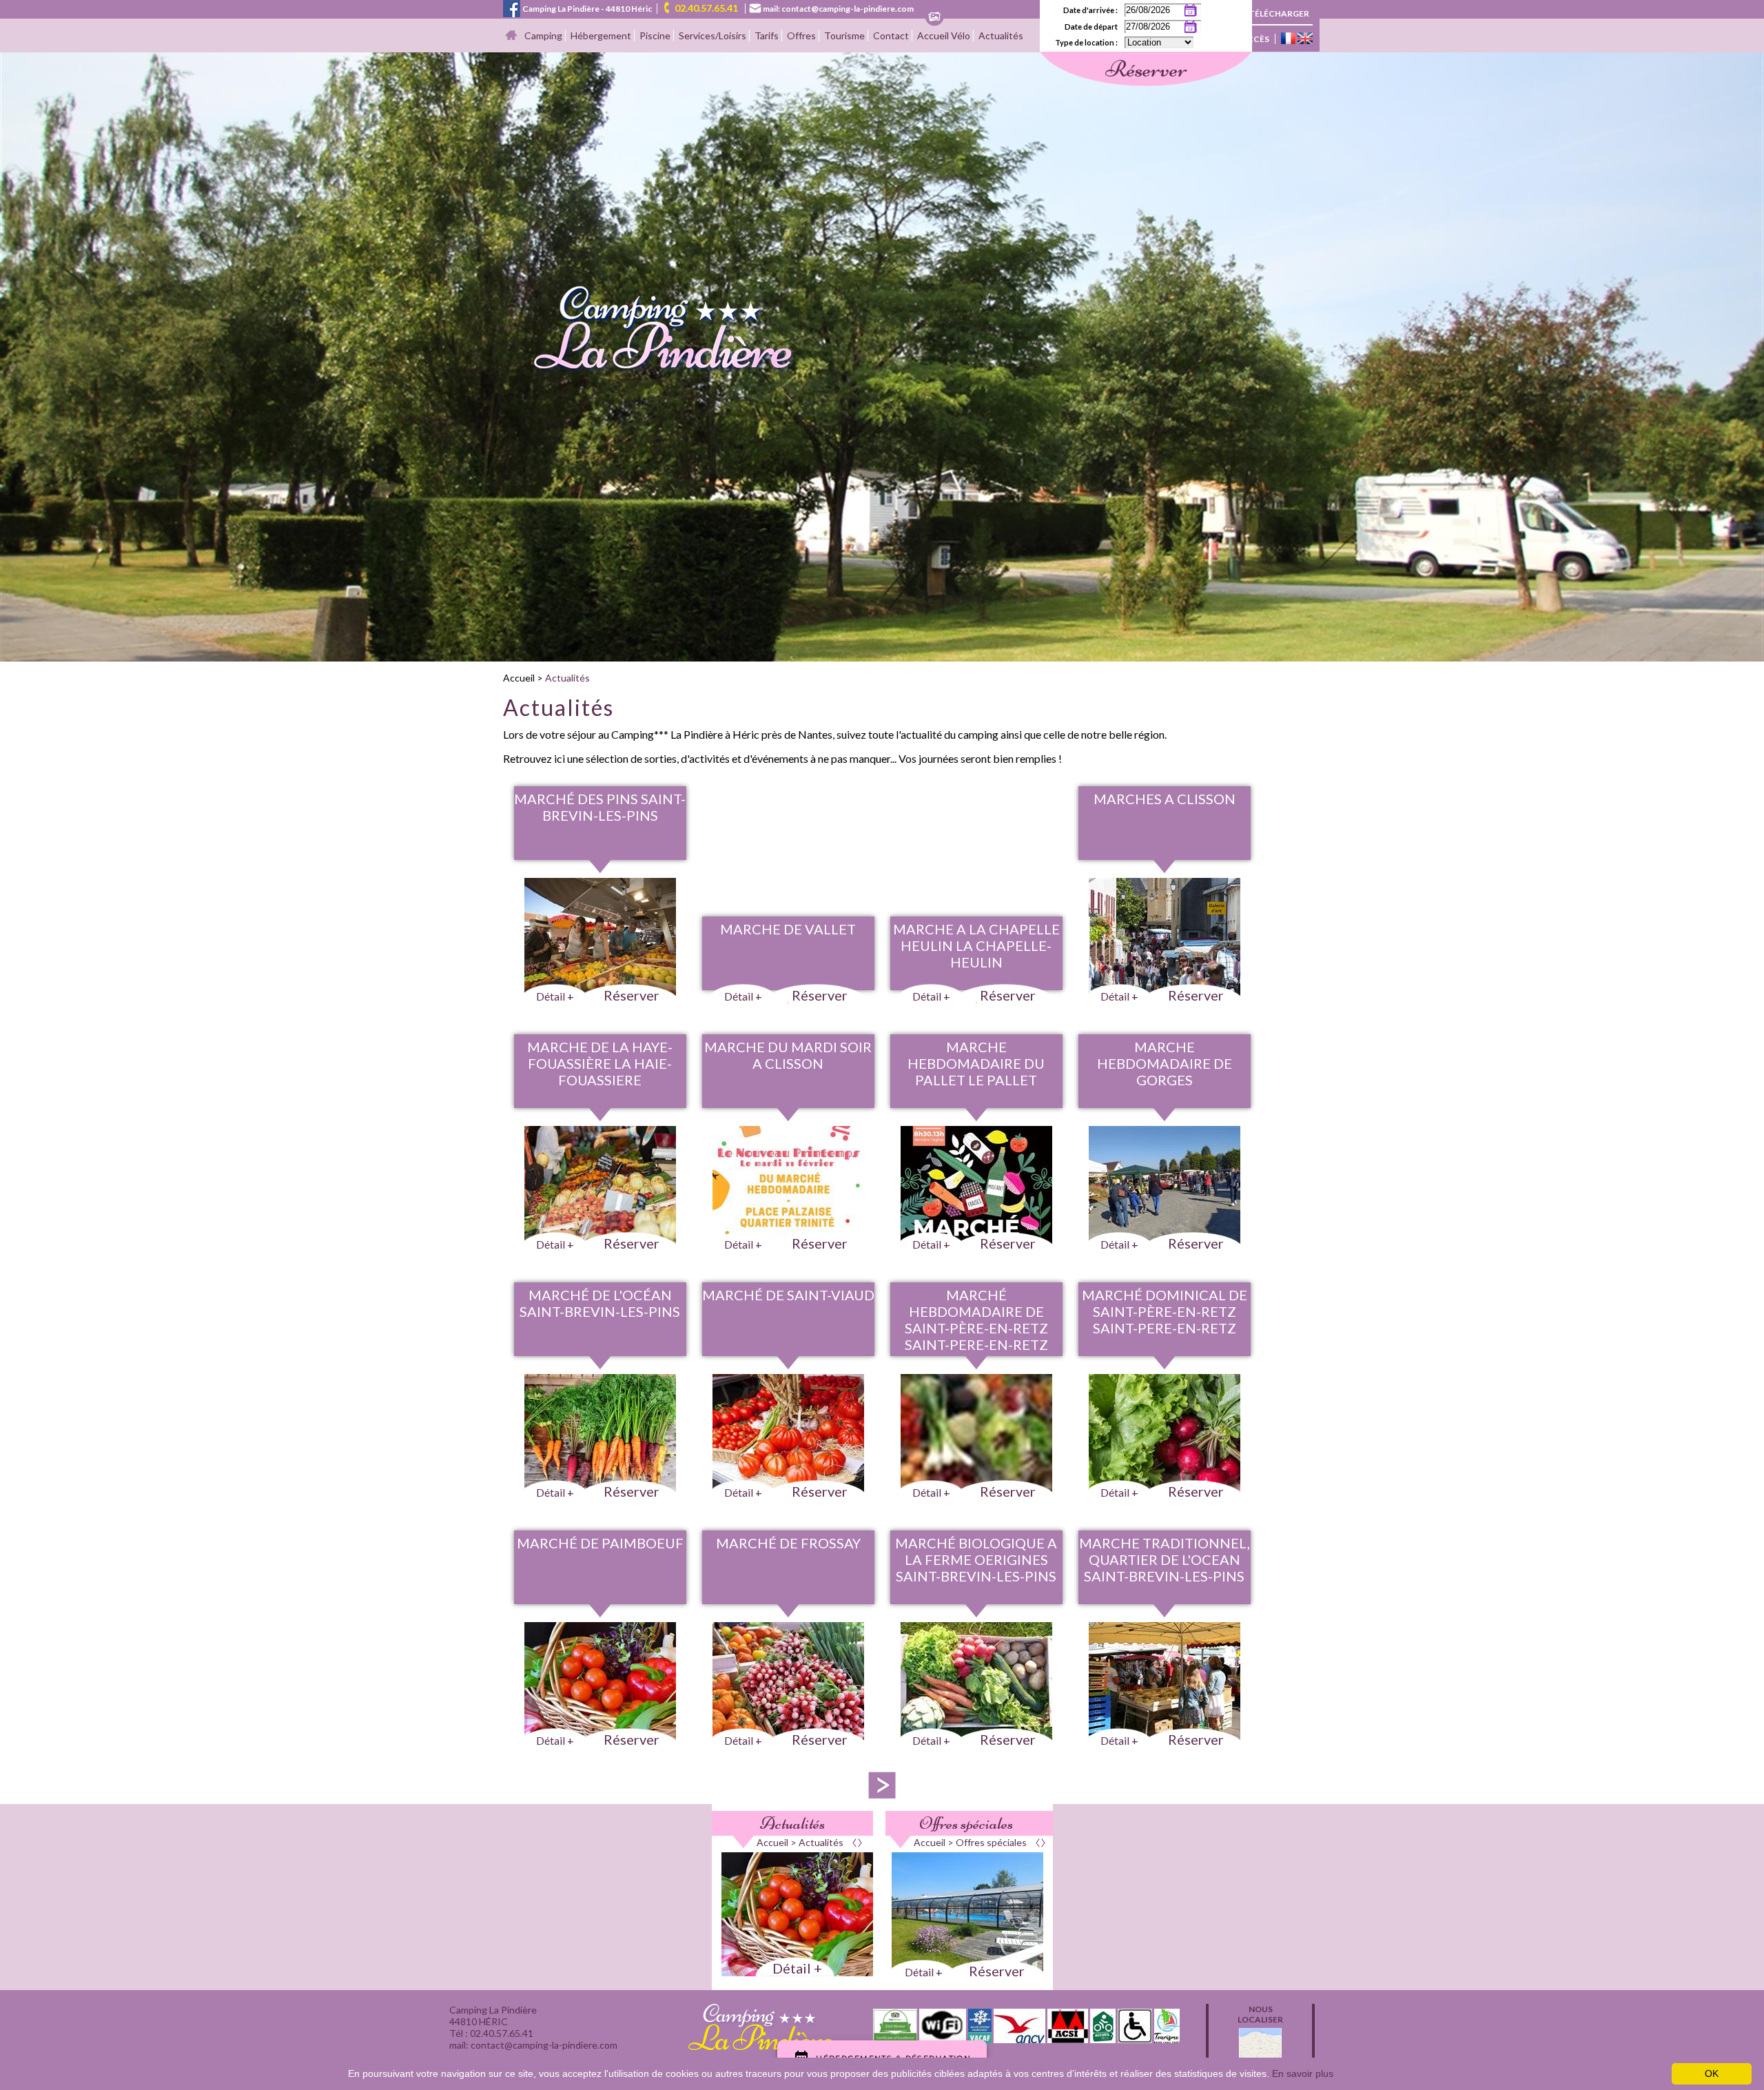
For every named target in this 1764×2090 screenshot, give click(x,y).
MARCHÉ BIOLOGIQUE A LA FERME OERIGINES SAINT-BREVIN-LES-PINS (976, 1559)
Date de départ (1091, 27)
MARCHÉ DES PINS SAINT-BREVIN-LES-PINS (600, 807)
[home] (650, 371)
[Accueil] (511, 36)
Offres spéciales (966, 1823)
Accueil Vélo (944, 35)
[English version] (1305, 39)
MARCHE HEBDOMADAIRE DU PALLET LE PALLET (976, 1063)
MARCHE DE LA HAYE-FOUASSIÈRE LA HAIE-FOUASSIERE (600, 1063)
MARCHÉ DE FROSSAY (788, 1543)
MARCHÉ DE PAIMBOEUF (600, 1543)
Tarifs (767, 35)
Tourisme (844, 35)
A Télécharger (1275, 13)
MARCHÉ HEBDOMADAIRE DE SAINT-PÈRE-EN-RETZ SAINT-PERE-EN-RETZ (976, 1320)
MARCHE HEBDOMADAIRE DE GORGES (1165, 1063)
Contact (891, 35)
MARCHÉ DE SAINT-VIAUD (788, 1295)
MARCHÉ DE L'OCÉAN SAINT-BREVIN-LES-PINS (600, 1303)
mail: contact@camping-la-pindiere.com (838, 9)
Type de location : (1086, 42)
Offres (801, 35)
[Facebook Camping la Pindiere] (512, 7)
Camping (543, 35)
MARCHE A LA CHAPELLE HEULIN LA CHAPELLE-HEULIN (976, 945)
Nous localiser (1260, 2014)
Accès (1255, 39)
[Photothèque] (934, 18)
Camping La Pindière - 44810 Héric (587, 9)
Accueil (519, 678)
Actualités (1001, 35)
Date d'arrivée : (1090, 10)
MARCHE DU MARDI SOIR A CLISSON (788, 1055)
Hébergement (601, 35)
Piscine (655, 35)
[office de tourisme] (1167, 2039)
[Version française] (1288, 39)
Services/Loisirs (712, 35)
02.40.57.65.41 (706, 8)
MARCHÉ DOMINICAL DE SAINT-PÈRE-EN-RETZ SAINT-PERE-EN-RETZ (1165, 1311)
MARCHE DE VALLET (788, 929)
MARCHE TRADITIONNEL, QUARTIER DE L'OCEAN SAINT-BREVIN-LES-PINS (1165, 1559)
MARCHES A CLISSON (1165, 799)
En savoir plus (1303, 2073)
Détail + (797, 1968)
